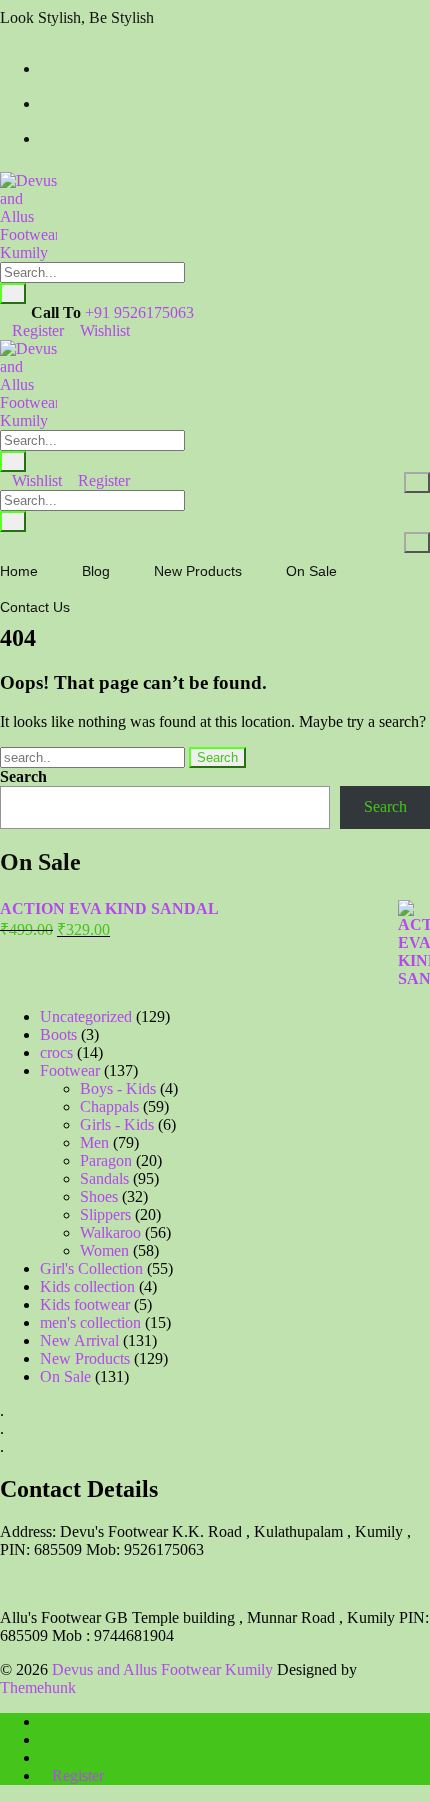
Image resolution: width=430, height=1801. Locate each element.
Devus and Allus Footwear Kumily (162, 1669)
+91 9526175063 (139, 312)
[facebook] (46, 68)
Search (23, 776)
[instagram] (46, 103)
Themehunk (38, 1687)
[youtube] (46, 138)
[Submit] (13, 293)
